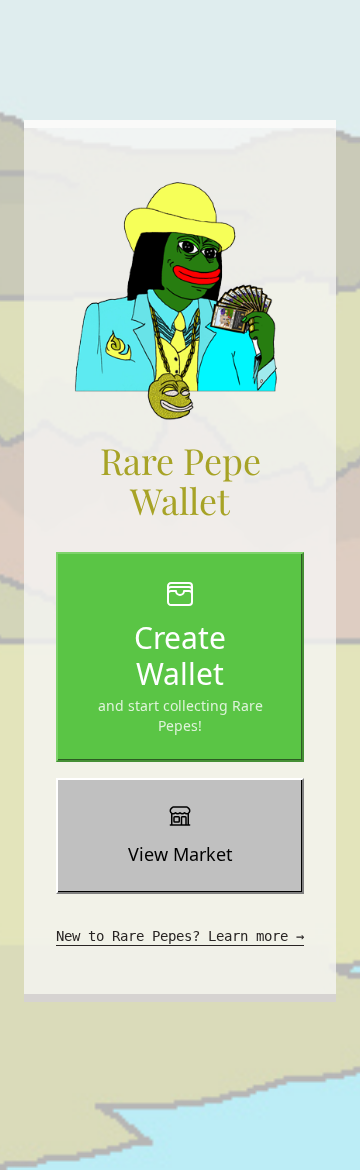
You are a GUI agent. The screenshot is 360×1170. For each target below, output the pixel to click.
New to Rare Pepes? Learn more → (180, 936)
